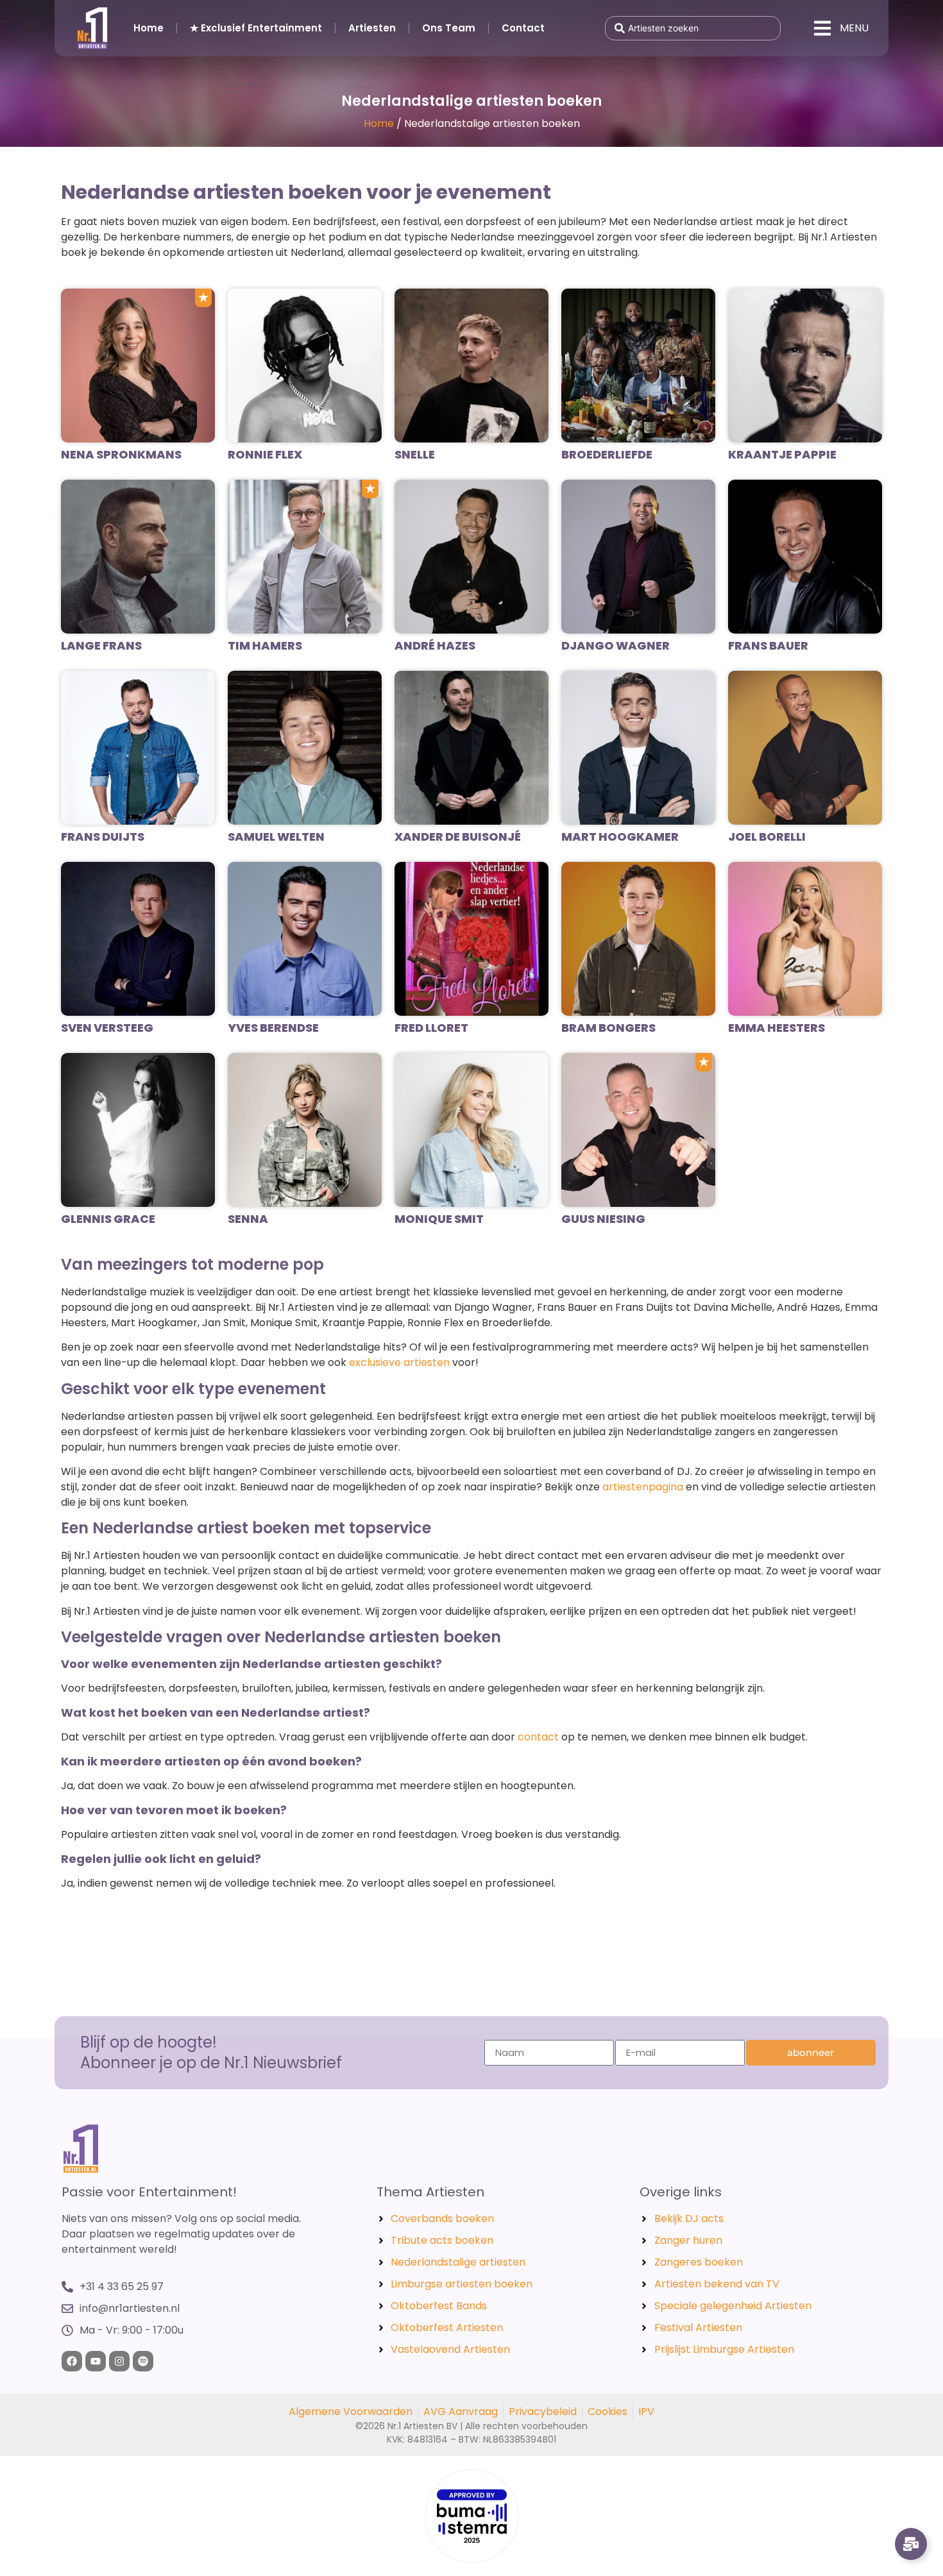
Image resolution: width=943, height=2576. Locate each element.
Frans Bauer (768, 645)
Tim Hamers (265, 645)
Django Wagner (616, 645)
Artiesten (372, 28)
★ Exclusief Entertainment (256, 28)
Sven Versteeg (107, 1028)
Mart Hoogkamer (620, 837)
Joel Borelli (767, 837)
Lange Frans (101, 645)
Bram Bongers (608, 1028)
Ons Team (449, 28)
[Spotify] (143, 2361)
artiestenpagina (643, 1487)
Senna (248, 1219)
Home (149, 28)
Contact (523, 28)
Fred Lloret (431, 1028)
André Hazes (435, 645)
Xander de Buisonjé (458, 837)
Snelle (415, 454)
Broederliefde (607, 454)
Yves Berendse (273, 1028)
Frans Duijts (103, 837)
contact (538, 1737)
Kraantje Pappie (782, 454)
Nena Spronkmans (121, 454)
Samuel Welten (276, 837)
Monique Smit (439, 1219)
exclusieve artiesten (399, 1362)
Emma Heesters (777, 1028)
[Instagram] (119, 2361)
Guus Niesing (603, 1219)
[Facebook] (72, 2361)
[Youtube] (96, 2361)
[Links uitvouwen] (911, 2544)
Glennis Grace (108, 1219)
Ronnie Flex (265, 454)
